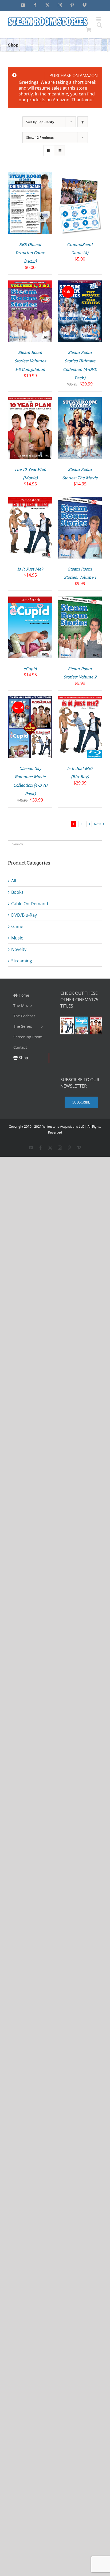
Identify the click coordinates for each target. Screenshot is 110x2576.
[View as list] (59, 151)
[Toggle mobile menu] (99, 19)
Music (17, 938)
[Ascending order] (83, 122)
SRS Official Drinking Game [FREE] (30, 253)
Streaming (22, 961)
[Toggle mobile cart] (89, 29)
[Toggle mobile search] (99, 25)
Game (17, 926)
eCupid (30, 669)
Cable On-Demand (30, 904)
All (14, 881)
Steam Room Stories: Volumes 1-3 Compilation (30, 361)
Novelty (19, 949)
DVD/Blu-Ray (24, 915)
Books (17, 892)
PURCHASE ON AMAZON (74, 75)
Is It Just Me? (30, 569)
